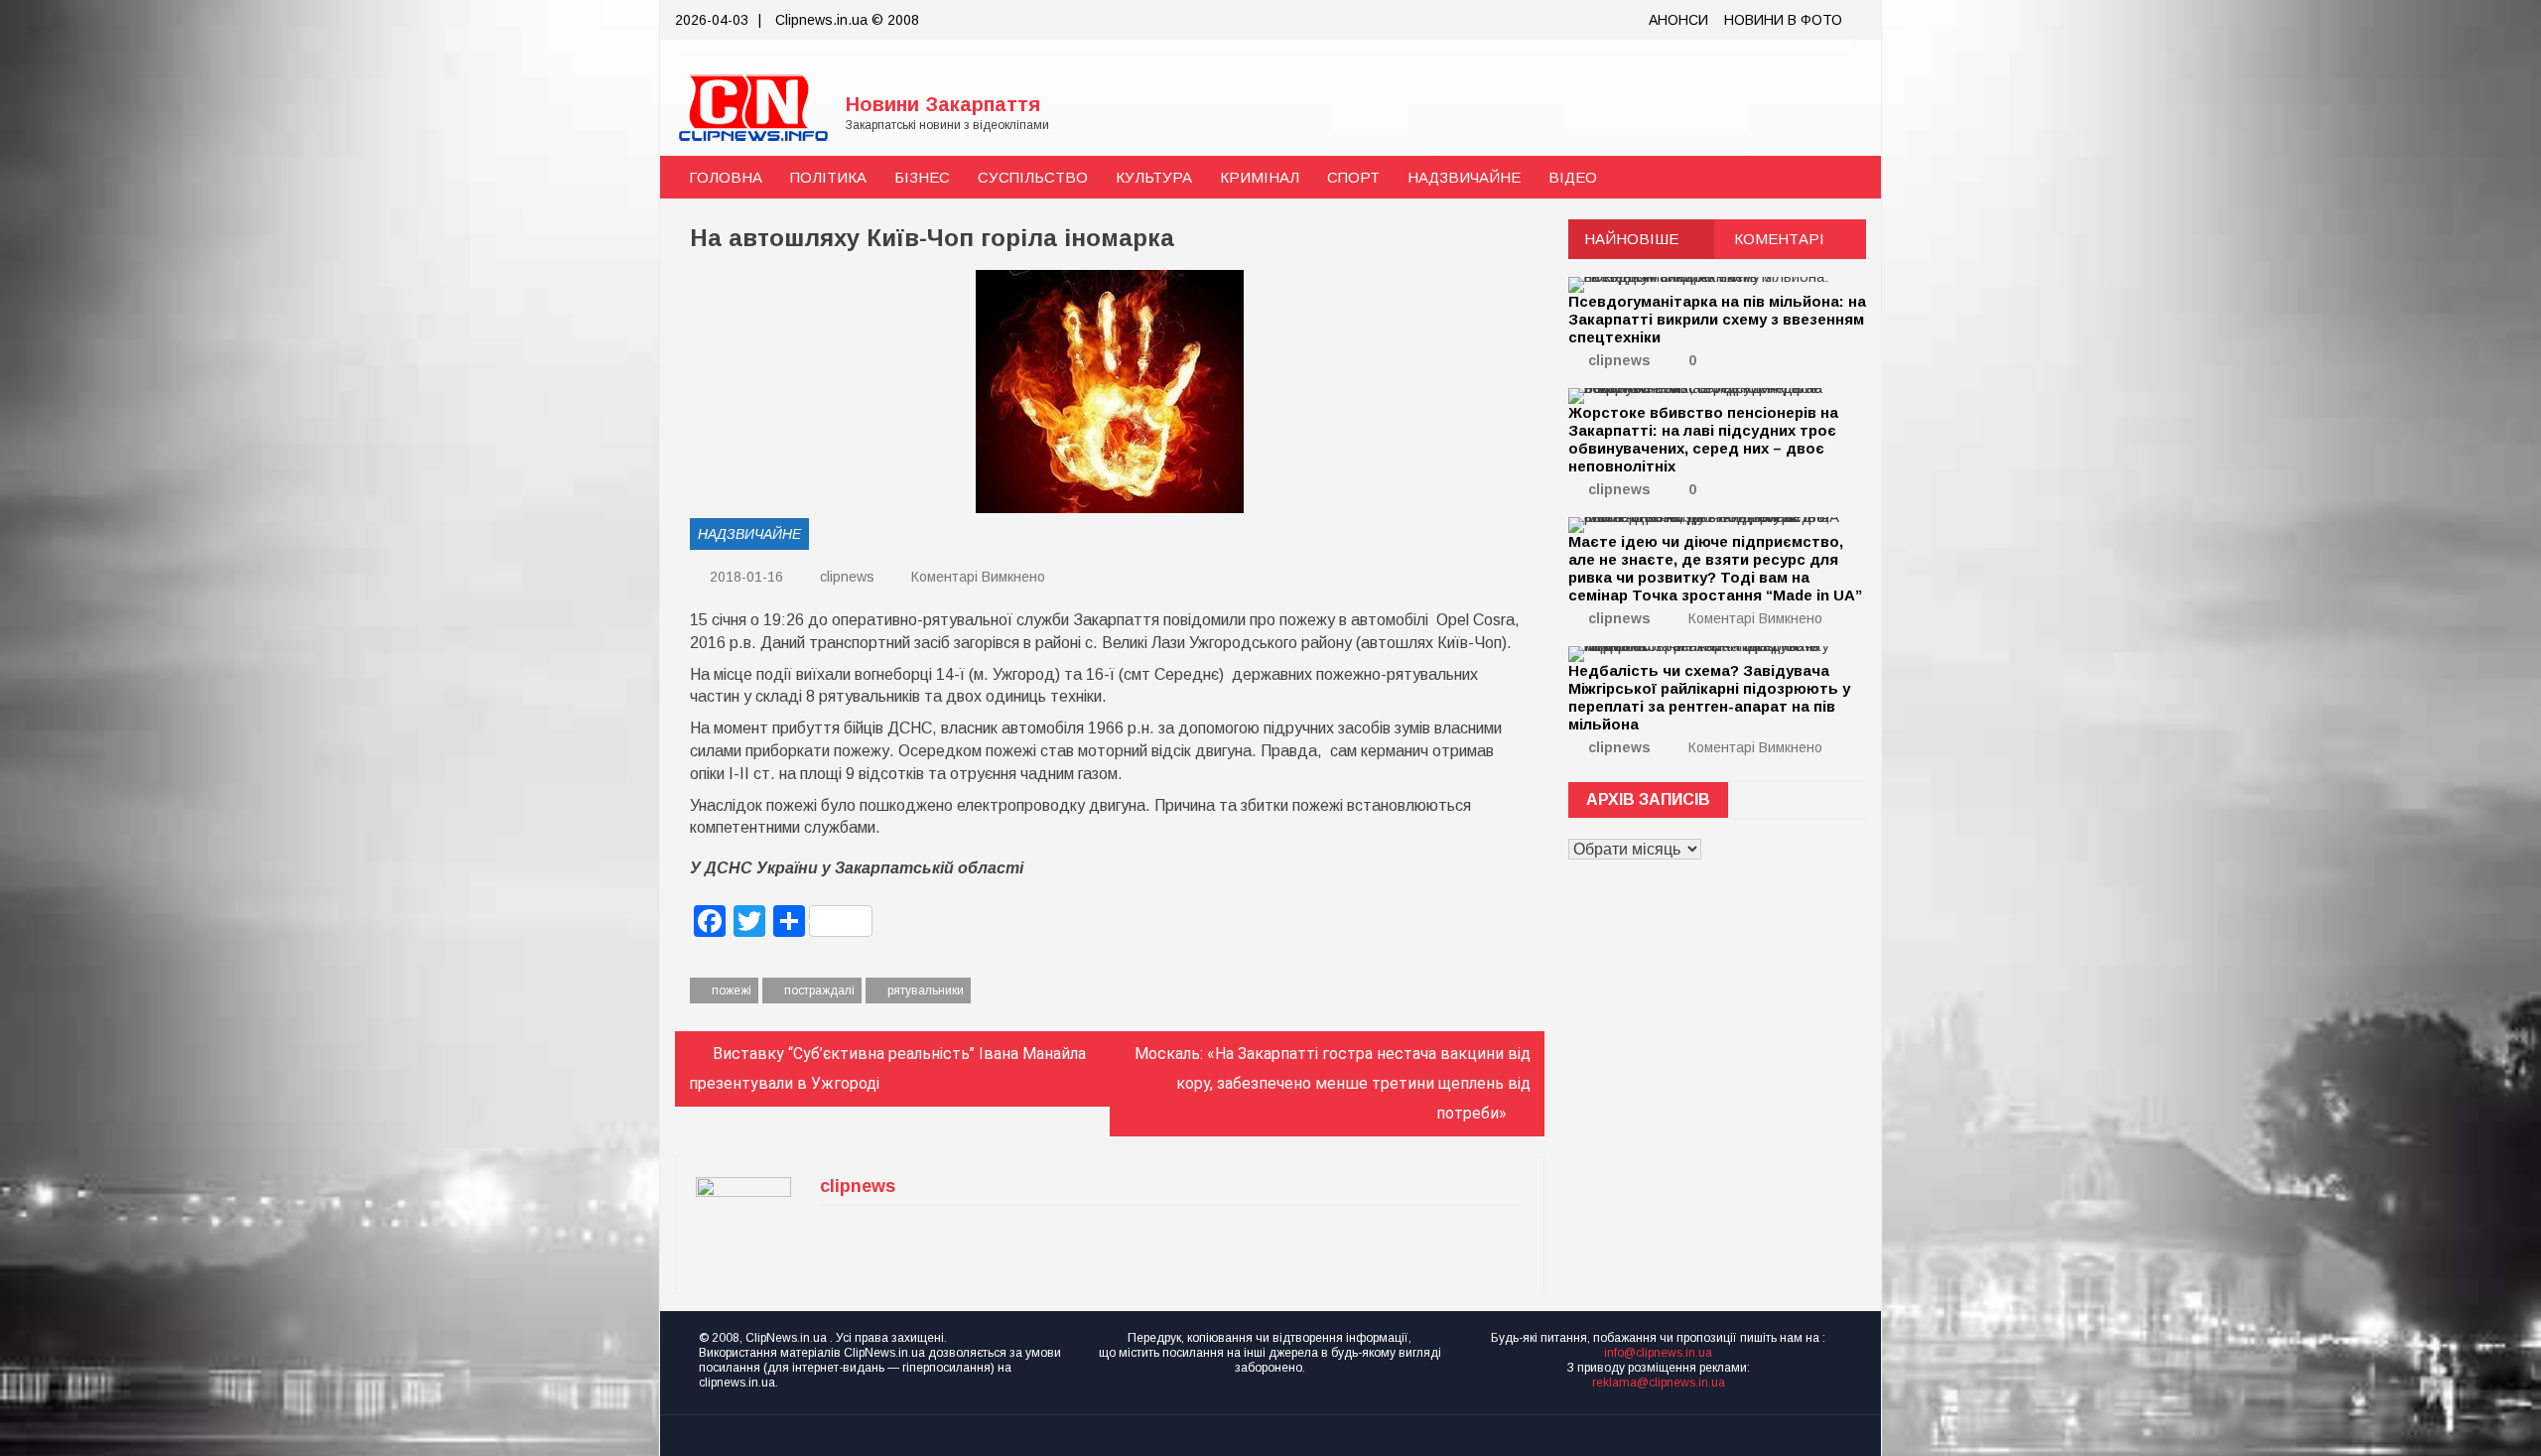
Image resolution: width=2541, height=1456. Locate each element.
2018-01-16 (744, 577)
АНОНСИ (1678, 20)
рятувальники (926, 991)
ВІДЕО (1573, 177)
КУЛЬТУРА (1154, 177)
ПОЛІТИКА (828, 177)
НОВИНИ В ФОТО (1783, 20)
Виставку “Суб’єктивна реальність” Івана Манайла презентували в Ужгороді (887, 1068)
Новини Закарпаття (943, 104)
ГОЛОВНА (726, 177)
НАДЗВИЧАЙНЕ (1464, 177)
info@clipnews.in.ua (1658, 1353)
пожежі (732, 991)
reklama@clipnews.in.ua (1659, 1383)
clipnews (847, 577)
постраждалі (819, 991)
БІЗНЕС (922, 177)
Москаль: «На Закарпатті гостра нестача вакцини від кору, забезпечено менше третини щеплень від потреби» (1333, 1083)
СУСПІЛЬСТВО (1033, 177)
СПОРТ (1353, 177)
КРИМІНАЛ (1260, 177)
